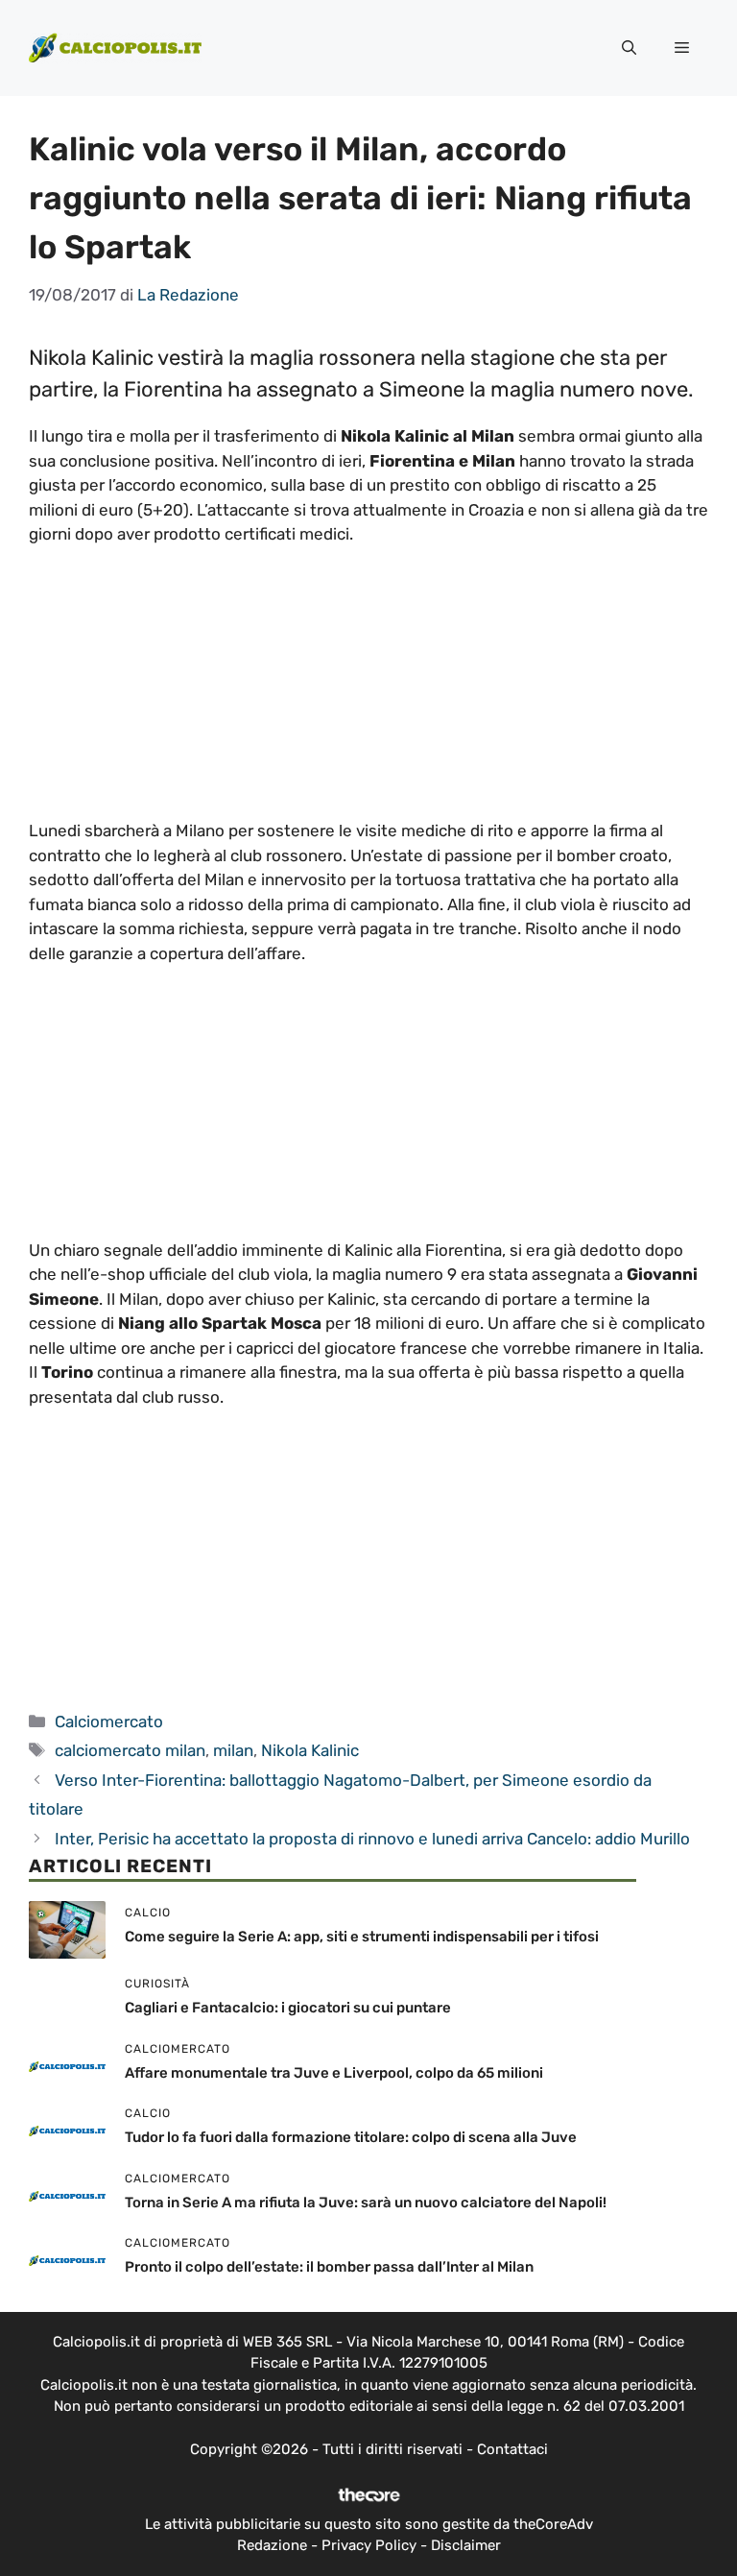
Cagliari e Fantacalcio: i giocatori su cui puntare (288, 2008)
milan (233, 1750)
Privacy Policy (369, 2545)
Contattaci (512, 2449)
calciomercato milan (130, 1750)
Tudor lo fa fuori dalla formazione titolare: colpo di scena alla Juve (351, 2137)
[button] (629, 48)
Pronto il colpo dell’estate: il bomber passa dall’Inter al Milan (329, 2267)
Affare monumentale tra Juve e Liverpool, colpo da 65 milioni (334, 2073)
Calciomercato (109, 1721)
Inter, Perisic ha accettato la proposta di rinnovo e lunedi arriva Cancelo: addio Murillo (372, 1839)
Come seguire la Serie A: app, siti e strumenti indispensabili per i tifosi (362, 1937)
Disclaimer (466, 2545)
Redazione (272, 2545)
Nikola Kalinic (310, 1750)
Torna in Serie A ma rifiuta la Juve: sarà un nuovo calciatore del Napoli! (366, 2203)
